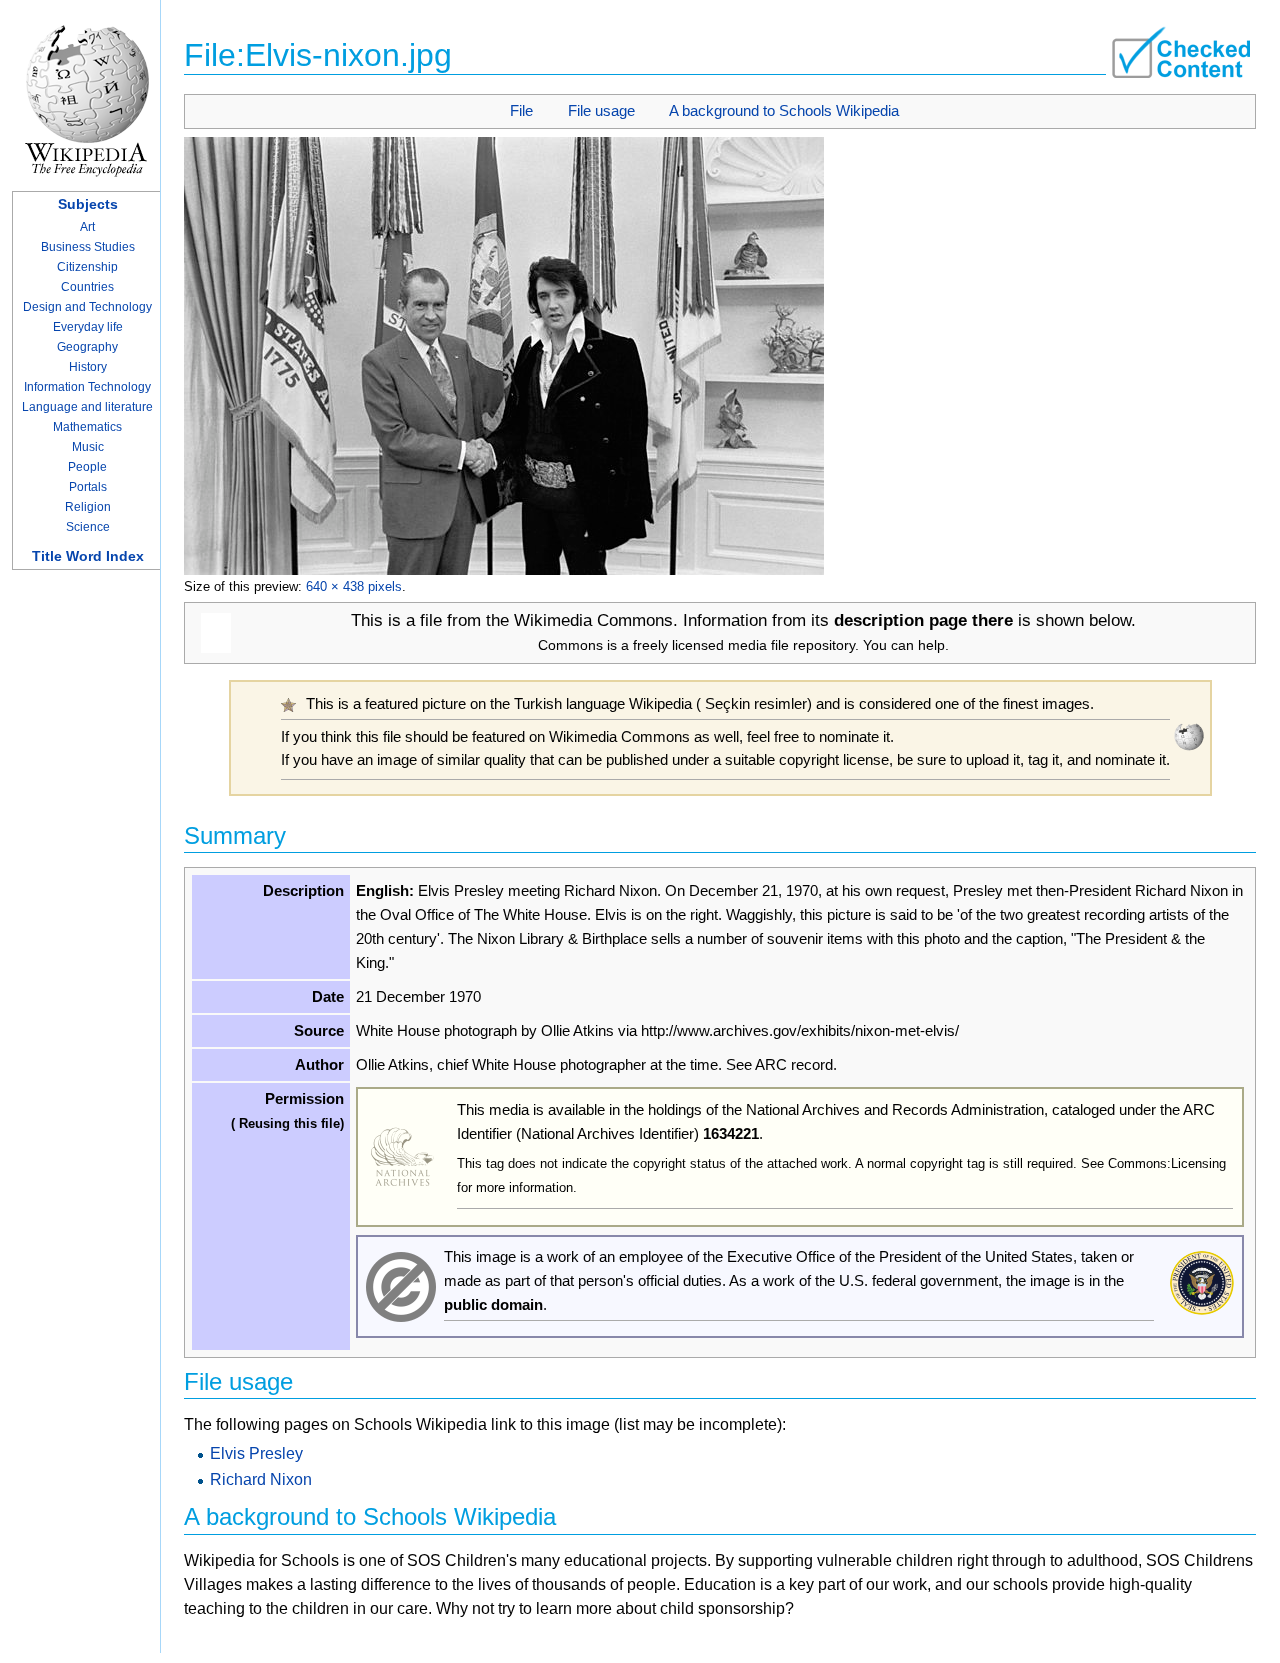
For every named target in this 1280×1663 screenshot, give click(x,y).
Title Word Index (88, 556)
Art (87, 227)
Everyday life (88, 327)
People (87, 467)
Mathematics (87, 427)
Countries (87, 287)
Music (88, 447)
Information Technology (87, 387)
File (521, 110)
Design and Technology (87, 307)
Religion (88, 507)
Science (88, 527)
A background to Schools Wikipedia (784, 110)
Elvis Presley (256, 1453)
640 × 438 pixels (354, 586)
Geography (87, 347)
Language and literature (87, 407)
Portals (88, 487)
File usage (601, 110)
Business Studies (88, 247)
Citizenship (87, 267)
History (88, 367)
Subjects (88, 204)
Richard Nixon (261, 1479)
